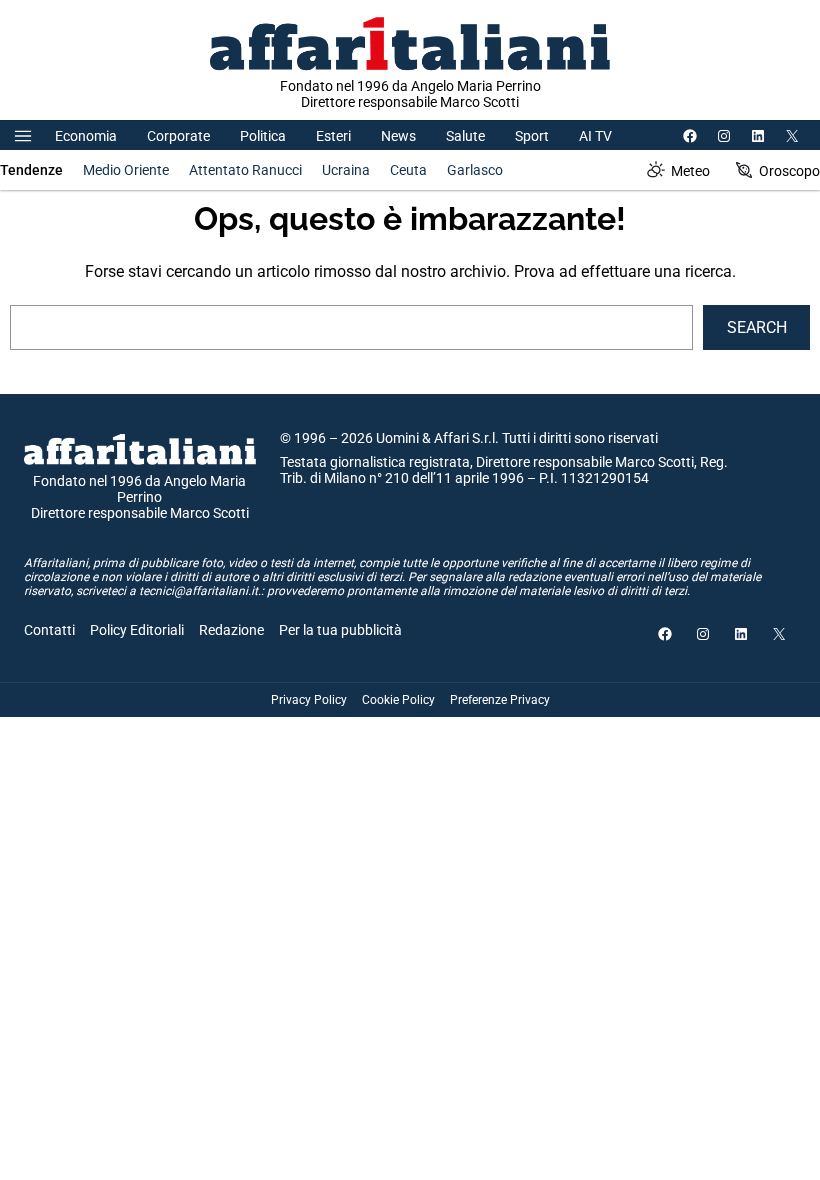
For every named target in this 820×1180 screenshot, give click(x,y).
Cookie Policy (398, 700)
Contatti (49, 630)
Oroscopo (789, 171)
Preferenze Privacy (500, 700)
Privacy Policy (309, 700)
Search (757, 327)
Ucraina (346, 170)
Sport (532, 136)
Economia (86, 136)
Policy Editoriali (137, 630)
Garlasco (475, 170)
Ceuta (408, 170)
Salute (465, 136)
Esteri (333, 136)
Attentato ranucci (245, 170)
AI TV (595, 136)
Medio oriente (126, 170)
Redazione (231, 630)
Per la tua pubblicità (340, 630)
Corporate (178, 136)
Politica (263, 136)
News (398, 136)
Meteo (690, 171)
